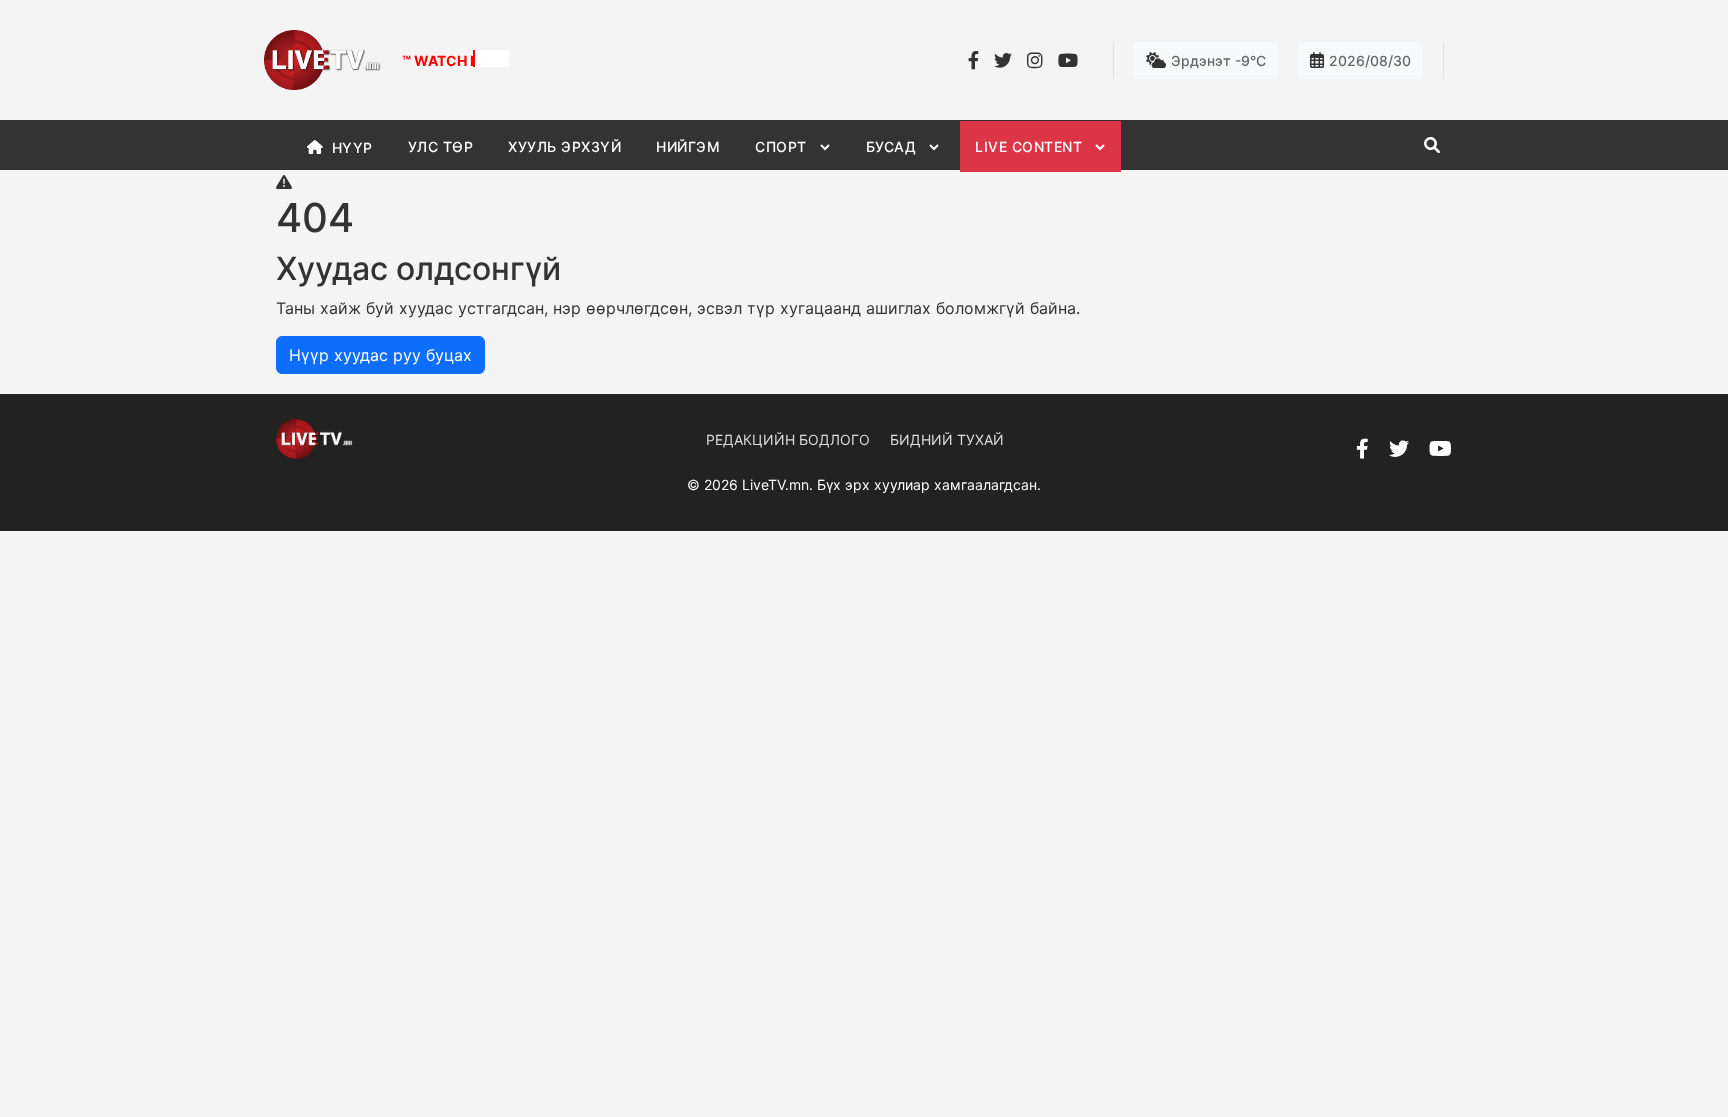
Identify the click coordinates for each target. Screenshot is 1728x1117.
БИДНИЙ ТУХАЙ (947, 439)
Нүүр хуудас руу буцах (380, 355)
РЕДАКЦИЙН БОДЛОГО (788, 439)
